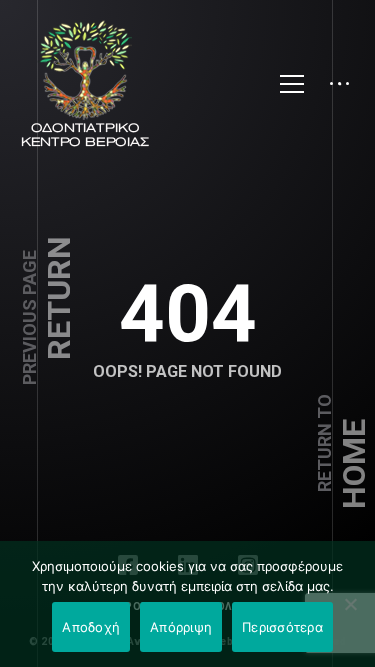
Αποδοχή (91, 627)
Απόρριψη (181, 627)
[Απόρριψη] (350, 604)
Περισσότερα (282, 627)
